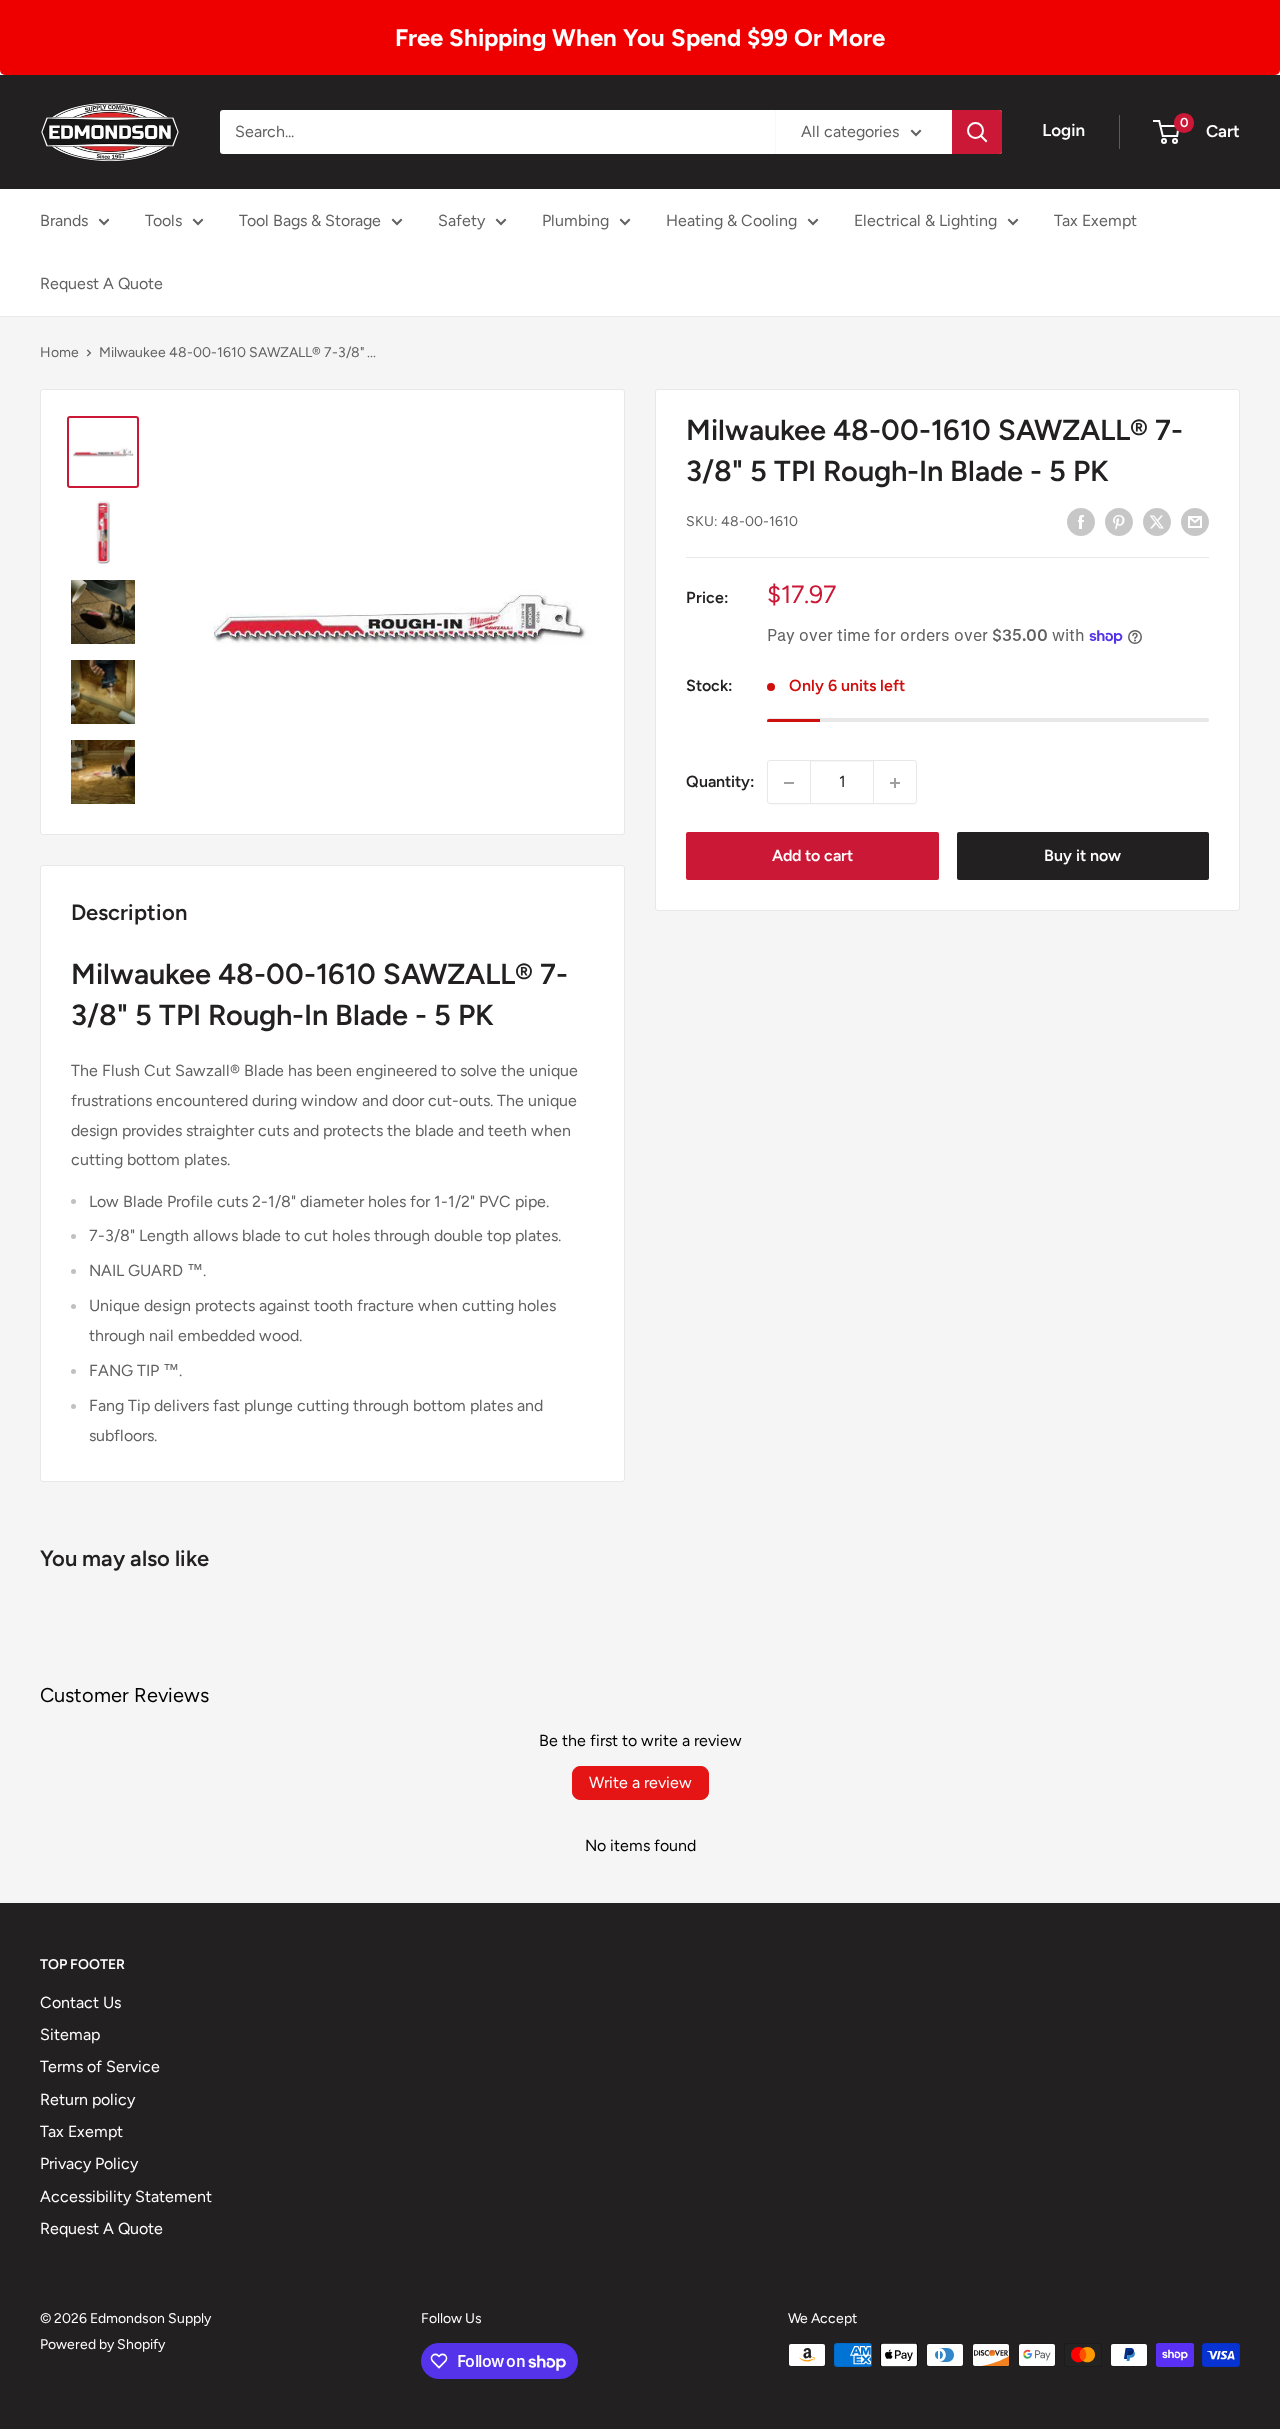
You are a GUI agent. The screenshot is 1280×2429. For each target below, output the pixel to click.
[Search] (977, 132)
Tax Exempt (1095, 220)
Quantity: (720, 782)
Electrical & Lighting (925, 220)
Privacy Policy (89, 2163)
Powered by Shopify (102, 2344)
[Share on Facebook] (1081, 521)
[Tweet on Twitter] (1157, 521)
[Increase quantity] (895, 783)
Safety (461, 220)
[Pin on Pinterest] (1119, 521)
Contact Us (80, 2002)
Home (59, 352)
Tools (163, 220)
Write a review (640, 1782)
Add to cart (812, 856)
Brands (64, 220)
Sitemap (70, 2034)
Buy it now (1082, 856)
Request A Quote (101, 283)
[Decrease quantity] (789, 783)
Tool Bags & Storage (310, 220)
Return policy (87, 2099)
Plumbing (575, 220)
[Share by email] (1195, 521)
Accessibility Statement (126, 2196)
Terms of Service (100, 2066)
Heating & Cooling (731, 220)
